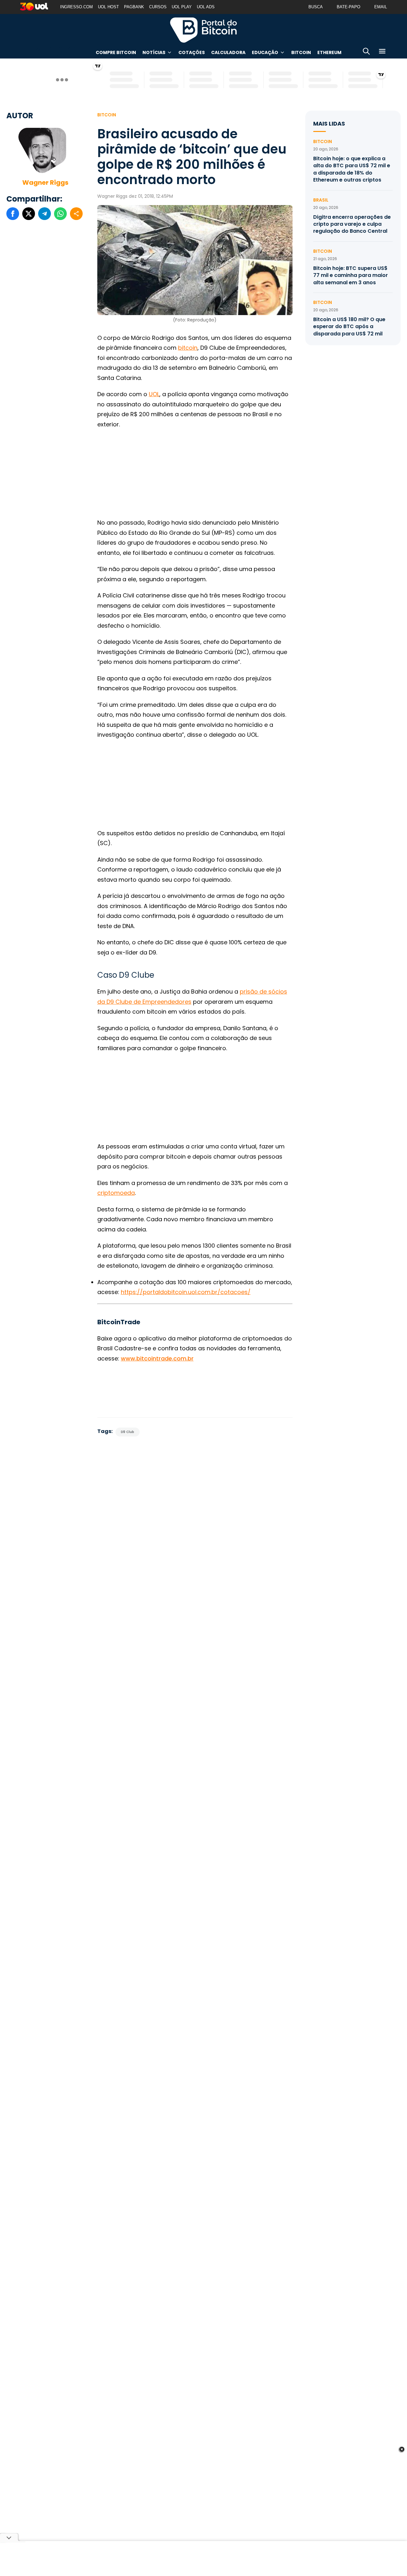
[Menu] (382, 52)
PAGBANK (134, 7)
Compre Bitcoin (116, 52)
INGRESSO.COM (76, 7)
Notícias (154, 52)
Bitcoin (301, 52)
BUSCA (316, 7)
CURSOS (158, 7)
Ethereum (329, 52)
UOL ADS (206, 7)
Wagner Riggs (45, 183)
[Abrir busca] (366, 52)
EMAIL (381, 7)
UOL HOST (108, 7)
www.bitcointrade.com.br (157, 1358)
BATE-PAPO (348, 7)
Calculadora (228, 52)
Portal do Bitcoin (203, 30)
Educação (265, 52)
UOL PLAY (182, 7)
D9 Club (127, 1432)
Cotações (192, 52)
